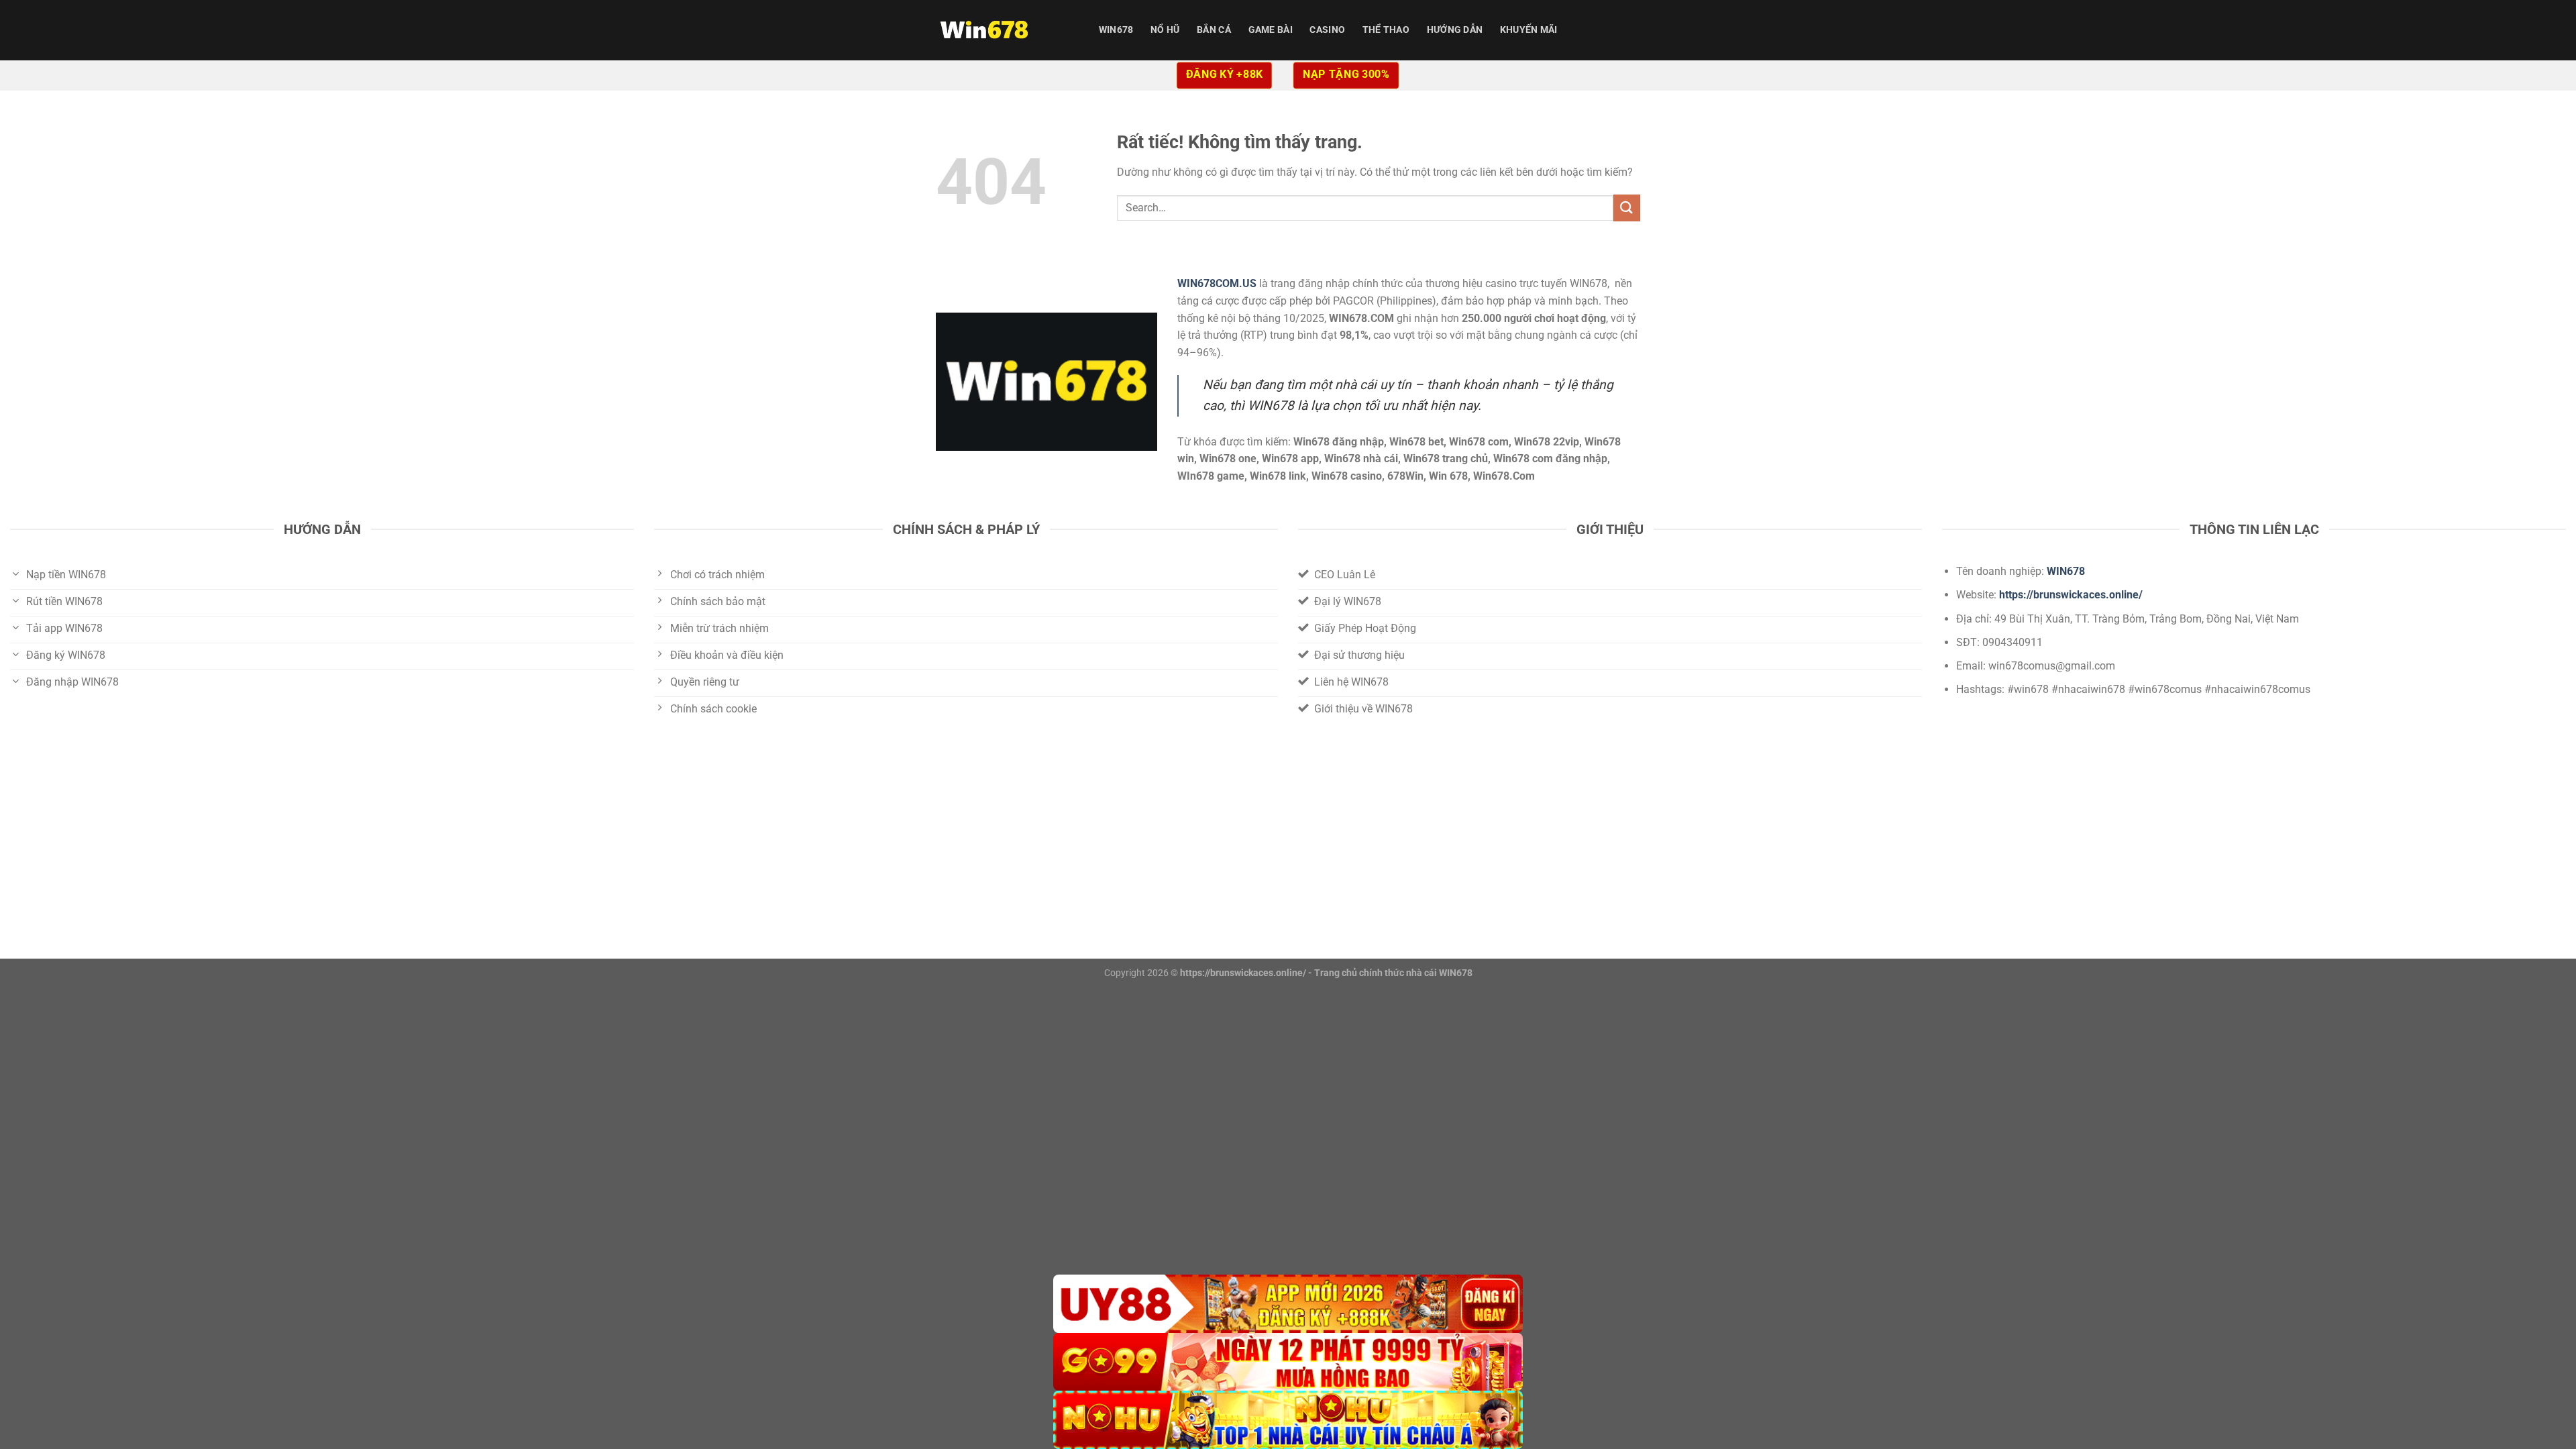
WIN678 (1116, 30)
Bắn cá (1214, 30)
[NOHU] (1288, 1420)
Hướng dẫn (1455, 30)
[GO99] (1288, 1362)
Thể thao (1386, 30)
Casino (1327, 30)
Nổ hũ (1165, 30)
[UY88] (1288, 1304)
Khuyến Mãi (1529, 30)
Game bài (1271, 30)
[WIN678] (1003, 30)
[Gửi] (1627, 208)
